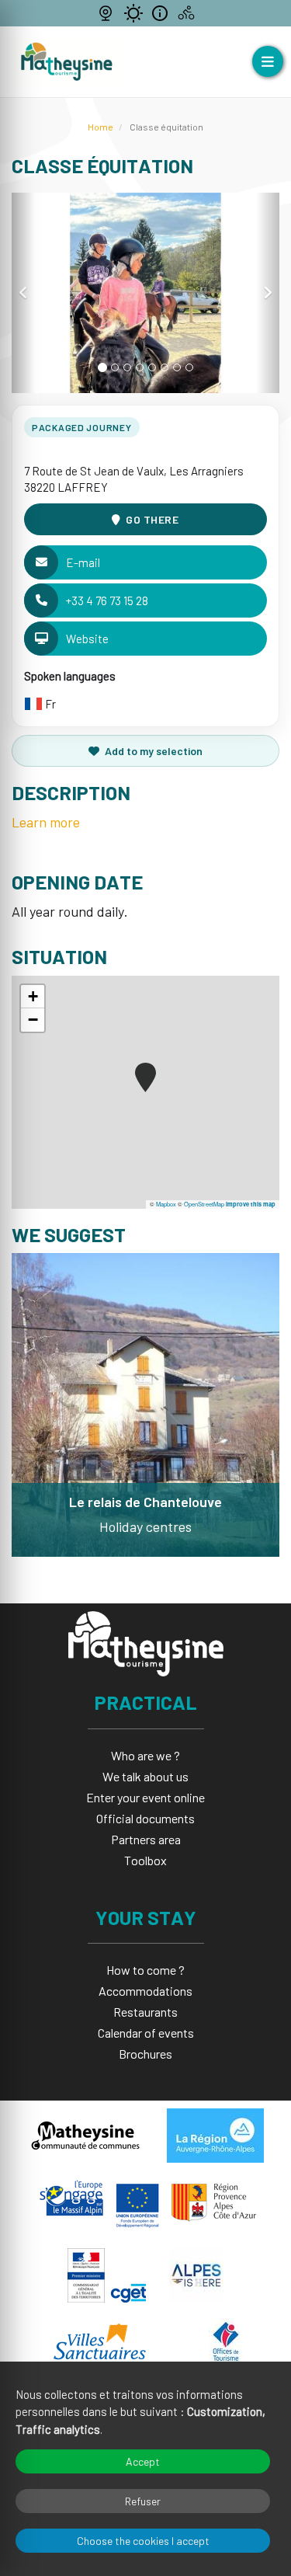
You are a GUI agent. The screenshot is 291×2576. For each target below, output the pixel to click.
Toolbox (145, 1860)
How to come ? (145, 1970)
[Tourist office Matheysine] (67, 62)
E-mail (83, 562)
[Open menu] (268, 61)
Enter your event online (145, 1797)
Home (100, 127)
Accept (143, 2461)
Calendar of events (146, 2033)
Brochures (145, 2054)
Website (87, 639)
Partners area (146, 1839)
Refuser (143, 2501)
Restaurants (145, 2012)
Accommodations (145, 1991)
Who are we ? (145, 1755)
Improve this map (251, 1204)
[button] (23, 293)
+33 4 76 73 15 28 (107, 600)
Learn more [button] (46, 822)
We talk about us (145, 1776)
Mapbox (166, 1204)
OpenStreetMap (204, 1204)
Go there (152, 519)
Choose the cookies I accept (143, 2541)
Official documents (145, 1818)
